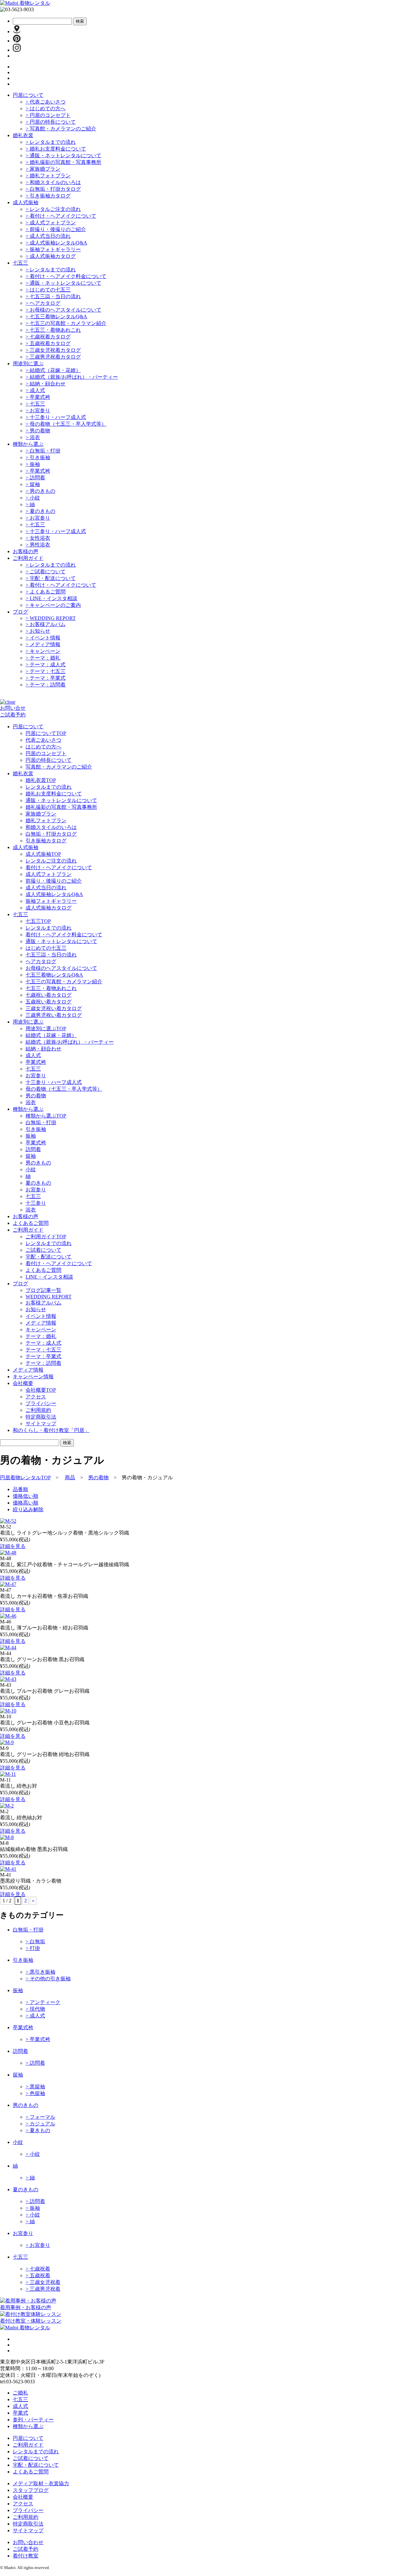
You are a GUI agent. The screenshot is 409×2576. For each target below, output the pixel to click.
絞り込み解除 (28, 1509)
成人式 (35, 390)
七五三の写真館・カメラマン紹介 (66, 323)
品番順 (20, 1489)
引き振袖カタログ (48, 196)
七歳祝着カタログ (48, 337)
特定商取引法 (41, 1417)
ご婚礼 (20, 2393)
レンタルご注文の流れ (53, 209)
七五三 (20, 263)
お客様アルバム (46, 624)
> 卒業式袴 (38, 2039)
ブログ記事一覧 (43, 1290)
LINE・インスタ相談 (51, 598)
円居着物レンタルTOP (25, 1478)
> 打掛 (33, 1948)
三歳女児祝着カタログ (53, 350)
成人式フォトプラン (51, 223)
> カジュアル (40, 2124)
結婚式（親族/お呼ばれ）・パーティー (72, 377)
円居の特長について (51, 122)
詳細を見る (13, 1546)
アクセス (36, 1397)
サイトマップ (41, 1423)
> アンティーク (43, 2002)
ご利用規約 (38, 1410)
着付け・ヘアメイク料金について (66, 276)
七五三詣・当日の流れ (53, 296)
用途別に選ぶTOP (46, 1029)
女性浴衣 (38, 538)
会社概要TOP (41, 1390)
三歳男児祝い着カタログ (54, 1015)
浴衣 (33, 437)
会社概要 (23, 2497)
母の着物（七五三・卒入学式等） (66, 424)
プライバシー (41, 1403)
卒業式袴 (38, 397)
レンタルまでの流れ (51, 142)
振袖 (33, 464)
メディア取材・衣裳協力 (41, 2483)
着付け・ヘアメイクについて (61, 216)
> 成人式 (35, 2016)
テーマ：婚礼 (43, 658)
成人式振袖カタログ (51, 256)
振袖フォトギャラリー (53, 249)
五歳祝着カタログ (48, 343)
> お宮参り (38, 2245)
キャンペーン (43, 651)
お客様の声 (26, 551)
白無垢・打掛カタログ (53, 189)
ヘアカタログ (43, 303)
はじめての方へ (46, 108)
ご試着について (46, 572)
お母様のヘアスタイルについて (63, 310)
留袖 (33, 484)
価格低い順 (26, 1496)
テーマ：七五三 (46, 671)
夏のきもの (40, 511)
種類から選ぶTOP (46, 1116)
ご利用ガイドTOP (46, 1237)
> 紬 (30, 2178)
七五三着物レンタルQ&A (56, 317)
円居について (28, 95)
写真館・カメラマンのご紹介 (61, 129)
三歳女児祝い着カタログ (54, 1008)
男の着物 (38, 431)
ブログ (20, 612)
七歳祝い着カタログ (49, 995)
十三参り (36, 1203)
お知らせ (38, 631)
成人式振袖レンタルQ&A (56, 243)
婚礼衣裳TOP (41, 780)
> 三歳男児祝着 (43, 2289)
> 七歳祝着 (38, 2269)
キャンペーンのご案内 (53, 605)
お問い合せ (13, 708)
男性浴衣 (38, 545)
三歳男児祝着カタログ (53, 357)
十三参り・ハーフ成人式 (56, 417)
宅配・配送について (51, 578)
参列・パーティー (33, 2420)
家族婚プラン (43, 169)
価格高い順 (26, 1503)
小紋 (33, 498)
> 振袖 (33, 2208)
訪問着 (35, 478)
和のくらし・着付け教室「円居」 (51, 1430)
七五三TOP (38, 921)
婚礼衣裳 (23, 135)
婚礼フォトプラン (48, 176)
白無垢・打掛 (43, 451)
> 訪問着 (35, 2063)
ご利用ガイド (28, 558)
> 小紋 (33, 2154)
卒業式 (20, 2413)
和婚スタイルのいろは (53, 182)
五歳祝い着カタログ (49, 1002)
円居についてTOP (46, 733)
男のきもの (40, 491)
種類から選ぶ (28, 444)
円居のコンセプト (48, 115)
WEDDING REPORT (51, 618)
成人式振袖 (26, 202)
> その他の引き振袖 (48, 1979)
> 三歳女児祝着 (43, 2282)
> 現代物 (35, 2009)
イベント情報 (43, 638)
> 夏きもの (38, 2130)
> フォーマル (40, 2117)
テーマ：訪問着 (46, 685)
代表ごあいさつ (46, 102)
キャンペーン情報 (33, 1377)
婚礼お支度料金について (56, 149)
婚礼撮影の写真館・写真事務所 (63, 162)
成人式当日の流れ (48, 236)
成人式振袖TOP (43, 854)
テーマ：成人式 (46, 665)
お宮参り (38, 410)
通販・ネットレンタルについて (63, 155)
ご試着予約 (13, 715)
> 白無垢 (35, 1942)
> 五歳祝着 (38, 2275)
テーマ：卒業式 (46, 678)
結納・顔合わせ (46, 384)
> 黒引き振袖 (40, 1972)
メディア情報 (43, 644)
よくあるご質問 (46, 592)
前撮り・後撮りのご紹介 (56, 229)
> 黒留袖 (35, 2087)
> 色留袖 (35, 2093)
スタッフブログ (31, 2490)
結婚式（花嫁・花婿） (53, 370)
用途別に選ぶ (28, 364)
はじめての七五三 (48, 290)
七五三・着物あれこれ (53, 330)
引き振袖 (38, 457)
